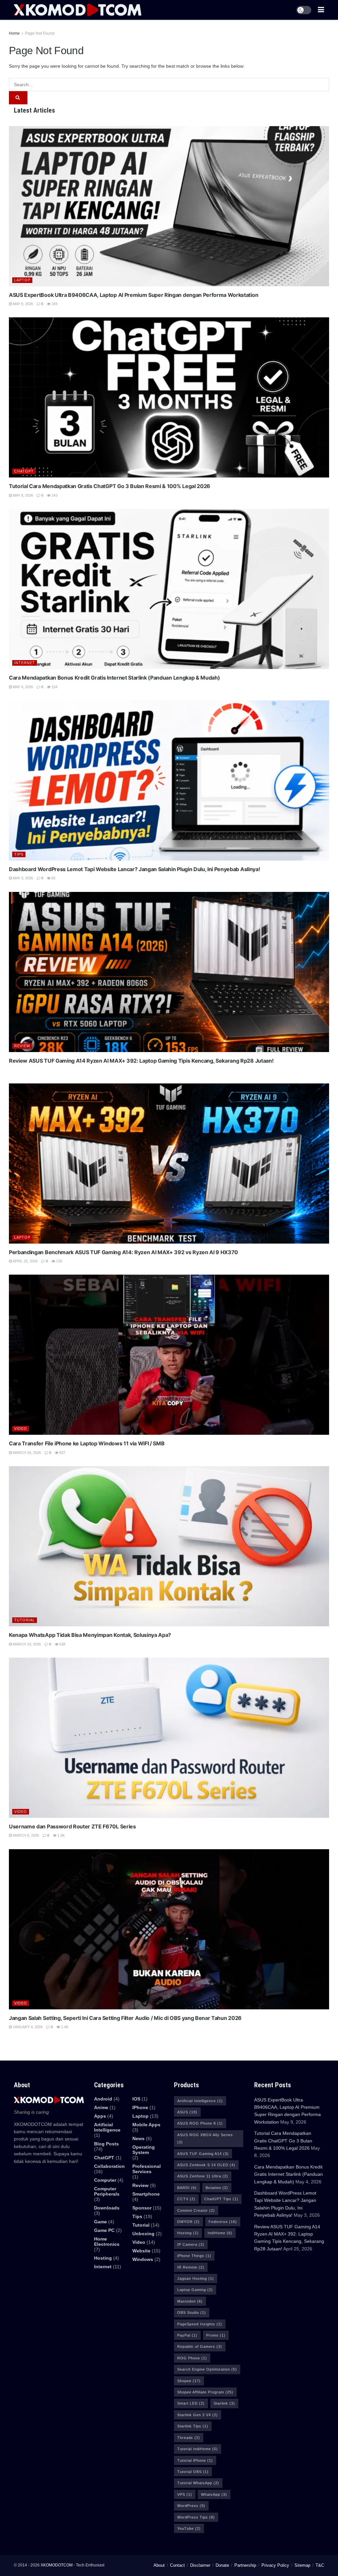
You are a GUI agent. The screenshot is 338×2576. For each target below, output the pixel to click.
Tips (19, 854)
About (159, 2565)
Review (22, 1046)
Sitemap (302, 2565)
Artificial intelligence (107, 2127)
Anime (101, 2107)
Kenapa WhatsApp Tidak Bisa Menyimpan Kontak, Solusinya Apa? (90, 1635)
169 (54, 304)
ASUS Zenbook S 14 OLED (206, 2165)
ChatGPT (24, 471)
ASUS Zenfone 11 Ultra (203, 2176)
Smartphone (146, 2194)
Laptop (22, 280)
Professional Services (147, 2169)
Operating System (144, 2150)
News (138, 2138)
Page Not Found (40, 33)
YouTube (189, 2528)
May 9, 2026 (22, 304)
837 (62, 1453)
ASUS (187, 2112)
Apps (100, 2116)
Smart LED (191, 2403)
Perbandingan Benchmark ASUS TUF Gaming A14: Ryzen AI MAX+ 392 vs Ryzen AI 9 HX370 (123, 1252)
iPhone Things (194, 2256)
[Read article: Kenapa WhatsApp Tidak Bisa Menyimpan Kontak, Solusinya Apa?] (169, 1546)
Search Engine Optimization (207, 2369)
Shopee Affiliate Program (205, 2392)
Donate (222, 2565)
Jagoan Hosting (196, 2278)
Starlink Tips (193, 2426)
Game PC (104, 2230)
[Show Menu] (321, 10)
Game (101, 2222)
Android (103, 2099)
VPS (185, 2494)
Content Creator (196, 2210)
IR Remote (191, 2267)
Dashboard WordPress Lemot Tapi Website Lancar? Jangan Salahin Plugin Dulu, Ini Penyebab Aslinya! (134, 869)
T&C (320, 2565)
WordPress (191, 2506)
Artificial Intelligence (200, 2101)
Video (21, 1429)
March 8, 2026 (25, 1835)
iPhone (140, 2107)
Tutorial (25, 1620)
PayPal (187, 2335)
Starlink (224, 2403)
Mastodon (190, 2301)
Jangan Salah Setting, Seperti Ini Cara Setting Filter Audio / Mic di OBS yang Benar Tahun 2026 (125, 2018)
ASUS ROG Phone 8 (200, 2123)
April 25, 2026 (25, 1261)
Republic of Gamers (200, 2347)
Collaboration (109, 2166)
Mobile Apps (146, 2125)
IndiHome (220, 2233)
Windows (143, 2259)
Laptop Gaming (195, 2290)
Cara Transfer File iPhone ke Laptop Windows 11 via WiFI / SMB (87, 1443)
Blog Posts (106, 2144)
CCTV (186, 2199)
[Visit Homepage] (78, 10)
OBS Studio (192, 2312)
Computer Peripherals (107, 2191)
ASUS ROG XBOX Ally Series (205, 2138)
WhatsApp (214, 2494)
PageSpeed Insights (200, 2324)
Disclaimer (200, 2565)
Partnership (245, 2565)
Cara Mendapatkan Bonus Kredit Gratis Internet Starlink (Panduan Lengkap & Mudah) (114, 678)
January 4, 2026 (27, 2027)
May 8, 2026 (22, 495)
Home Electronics (107, 2241)
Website (141, 2251)
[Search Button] (18, 98)
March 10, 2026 (26, 1644)
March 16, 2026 (26, 1453)
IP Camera (191, 2244)
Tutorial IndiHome (198, 2449)
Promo (216, 2335)
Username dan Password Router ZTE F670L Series (72, 1826)
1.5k (61, 1835)
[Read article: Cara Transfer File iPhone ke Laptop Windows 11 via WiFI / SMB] (169, 1355)
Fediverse (223, 2222)
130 (59, 1261)
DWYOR (188, 2222)
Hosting (103, 2258)
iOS (136, 2099)
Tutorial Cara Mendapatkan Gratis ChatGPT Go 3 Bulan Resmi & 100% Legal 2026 (110, 486)
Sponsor (142, 2208)
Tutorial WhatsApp (198, 2483)
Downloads (107, 2208)
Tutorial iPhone (195, 2460)
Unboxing (143, 2234)
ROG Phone (192, 2358)
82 (53, 878)
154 (54, 687)
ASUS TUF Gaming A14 (203, 2154)
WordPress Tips (196, 2517)
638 (62, 1644)
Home (14, 33)
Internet (25, 663)
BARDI (187, 2188)
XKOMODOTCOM (57, 2565)
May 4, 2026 (22, 687)
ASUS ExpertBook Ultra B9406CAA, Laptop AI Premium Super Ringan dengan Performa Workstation (134, 295)
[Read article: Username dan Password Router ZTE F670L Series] (169, 1738)
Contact (177, 2565)
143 (54, 495)
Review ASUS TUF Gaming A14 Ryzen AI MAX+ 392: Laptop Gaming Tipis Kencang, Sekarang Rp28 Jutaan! (141, 1061)
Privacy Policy (275, 2565)
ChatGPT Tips (221, 2199)
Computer (105, 2180)
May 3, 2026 (22, 878)
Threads (189, 2438)
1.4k (64, 2027)
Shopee (189, 2381)
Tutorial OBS (193, 2472)
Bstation (217, 2188)
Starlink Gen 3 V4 (198, 2415)
